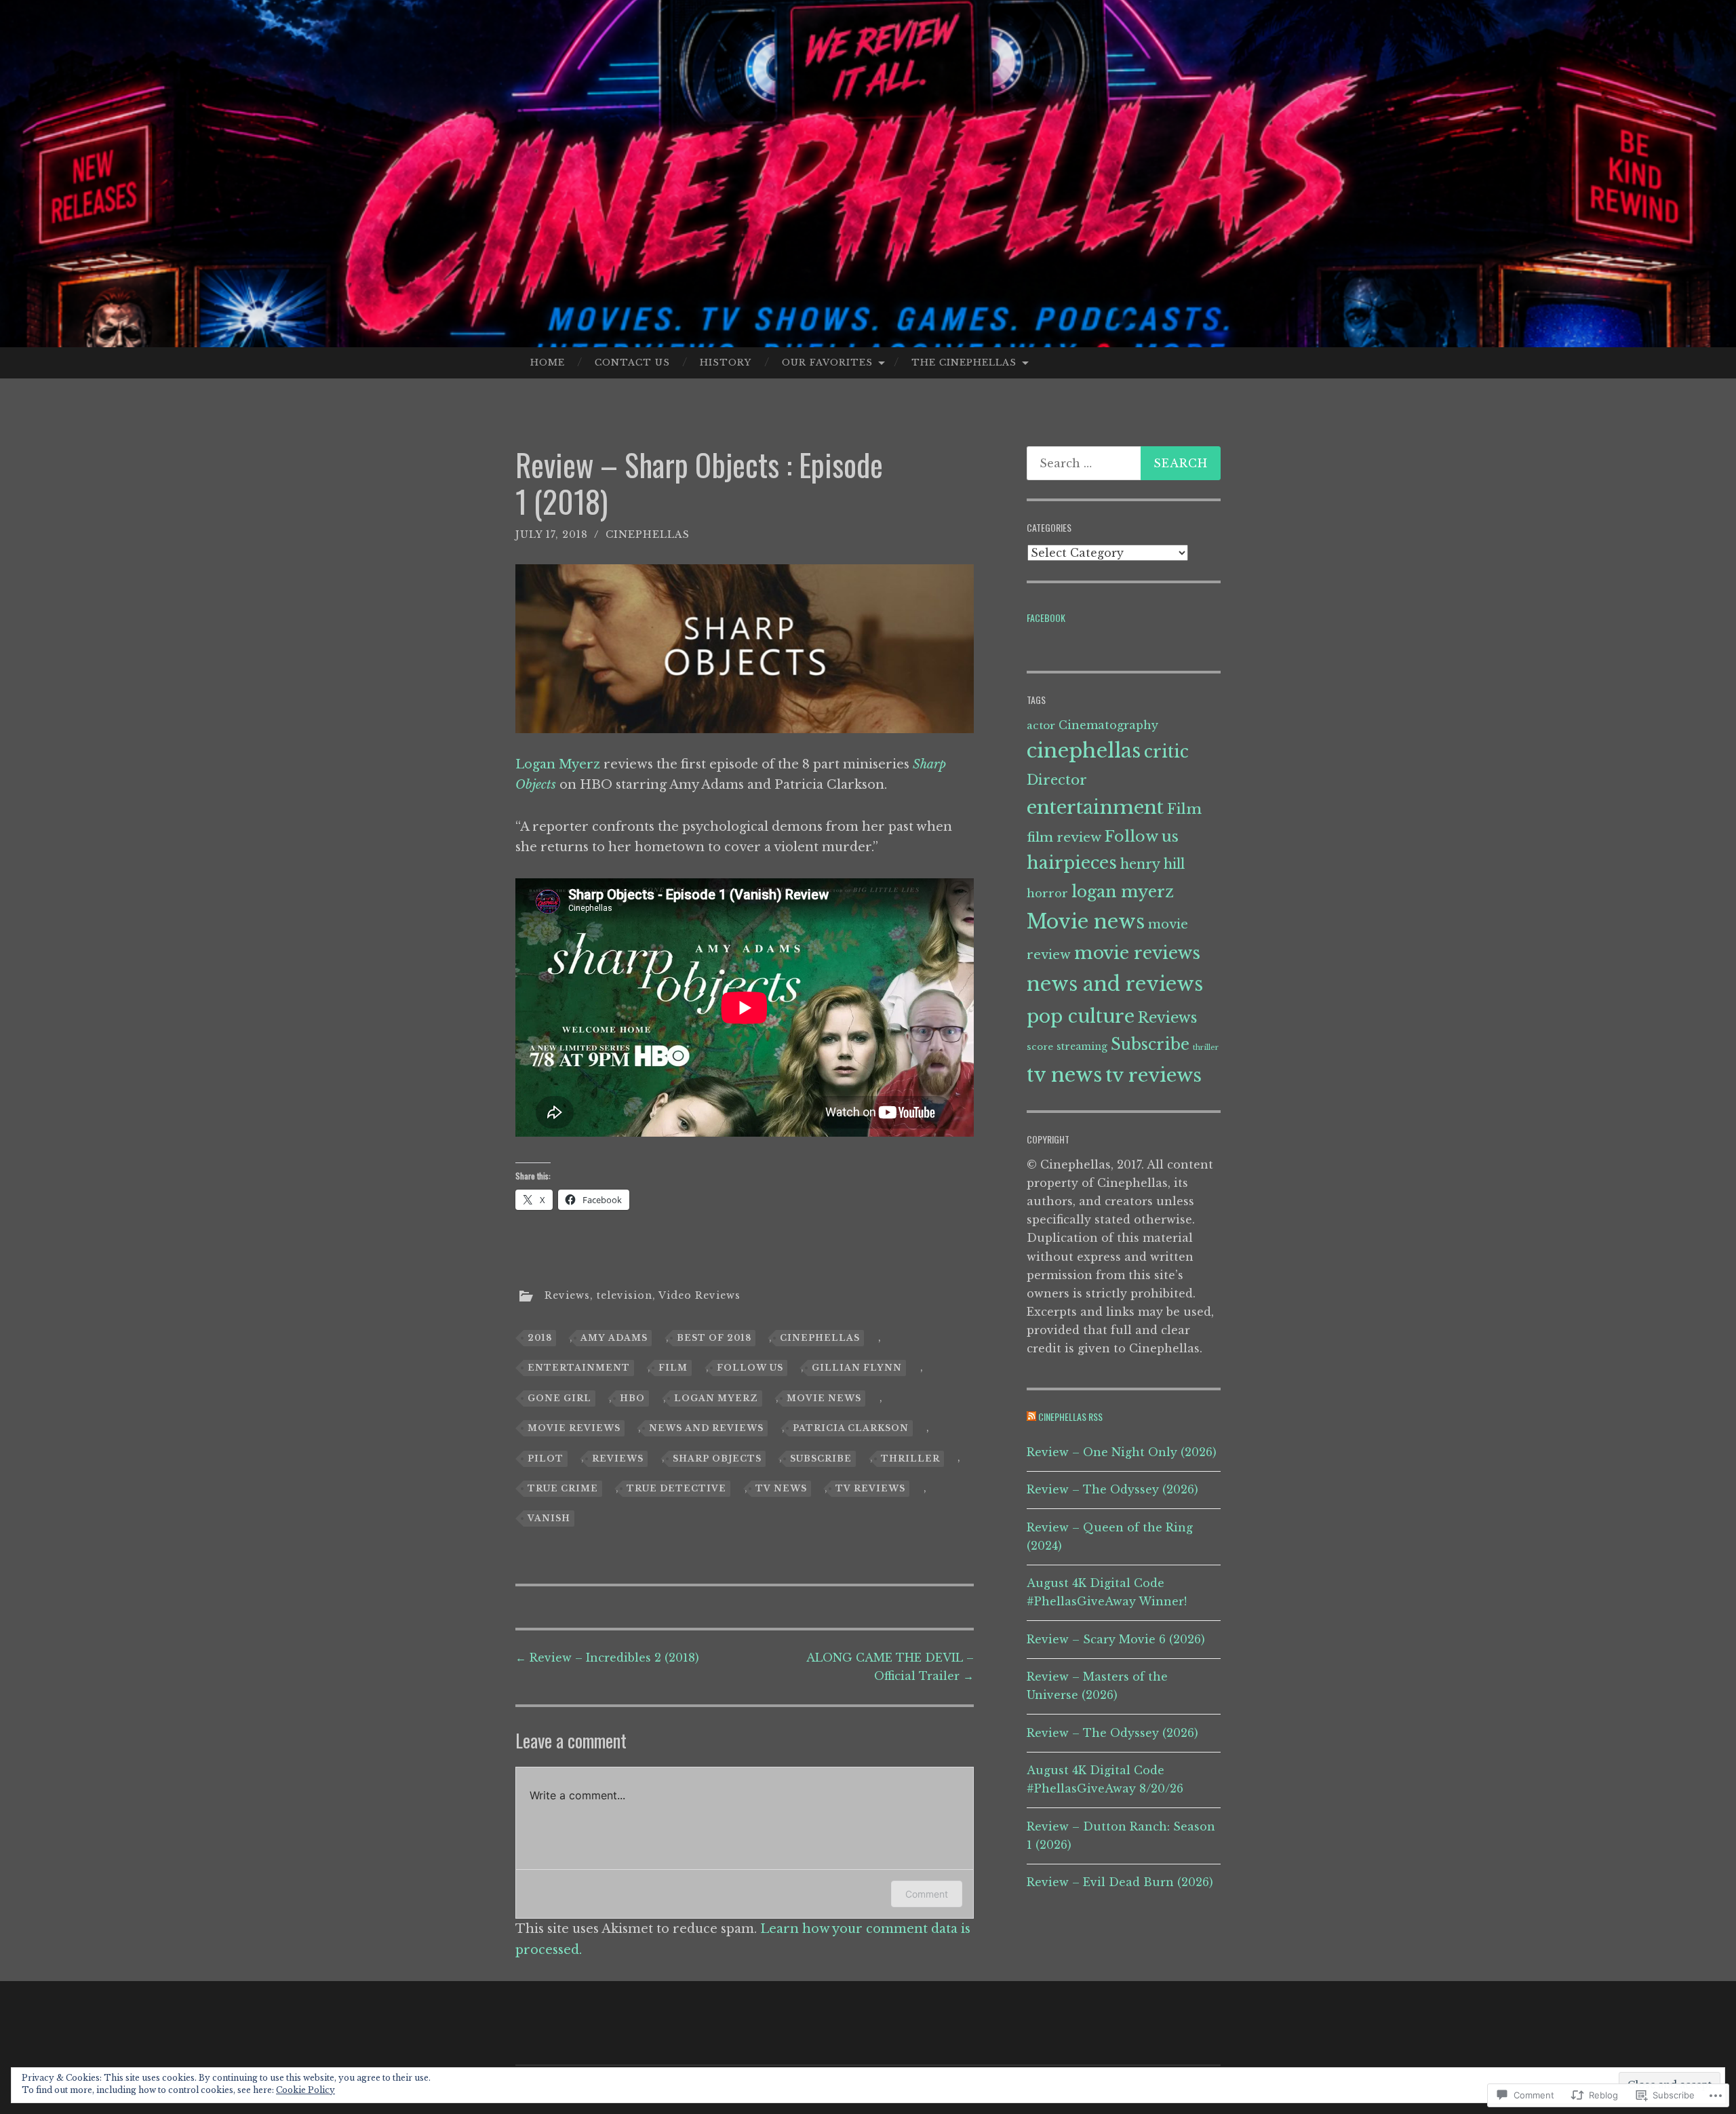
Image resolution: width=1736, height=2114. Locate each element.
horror (1047, 894)
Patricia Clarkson (851, 1428)
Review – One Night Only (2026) (1122, 1452)
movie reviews (574, 1428)
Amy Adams (614, 1338)
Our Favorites (827, 363)
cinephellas (648, 534)
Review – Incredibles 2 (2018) (607, 1658)
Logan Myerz (558, 764)
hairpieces (1072, 863)
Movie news (824, 1398)
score (1040, 1047)
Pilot (546, 1459)
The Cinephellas (964, 363)
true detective (676, 1488)
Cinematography (1108, 725)
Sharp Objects (717, 1459)
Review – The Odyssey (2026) (1112, 1489)
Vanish (549, 1518)
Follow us (750, 1368)
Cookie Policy (305, 2090)
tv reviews (870, 1488)
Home (548, 363)
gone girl (559, 1398)
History (726, 363)
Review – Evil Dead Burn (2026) (1120, 1882)
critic (1166, 752)
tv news (781, 1488)
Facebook (1046, 618)
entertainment (579, 1368)
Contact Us (632, 363)
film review (1064, 837)
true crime (563, 1488)
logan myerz (716, 1398)
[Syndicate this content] (1031, 1416)
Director (1057, 780)
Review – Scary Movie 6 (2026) (1116, 1639)
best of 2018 (714, 1338)
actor (1041, 725)
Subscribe (821, 1459)
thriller (910, 1459)
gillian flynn (857, 1368)
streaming (1082, 1046)
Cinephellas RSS (1070, 1416)
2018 (540, 1338)
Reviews (567, 1295)
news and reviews (706, 1428)
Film (673, 1368)
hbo (632, 1398)
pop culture (1081, 1016)
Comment (927, 1894)
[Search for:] (1124, 463)
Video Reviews (699, 1295)
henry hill (1152, 864)
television (625, 1295)
